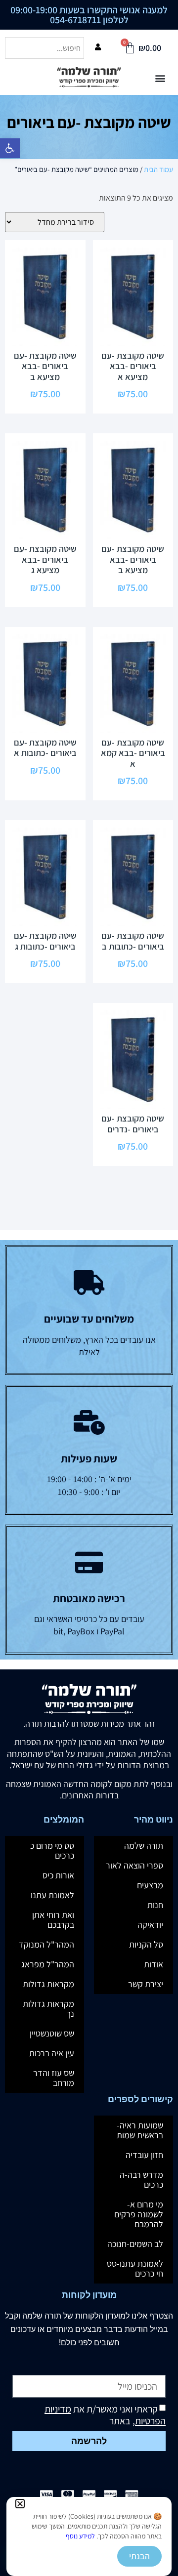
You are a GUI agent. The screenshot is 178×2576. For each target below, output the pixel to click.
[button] (20, 2504)
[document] (89, 1288)
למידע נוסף (80, 2536)
